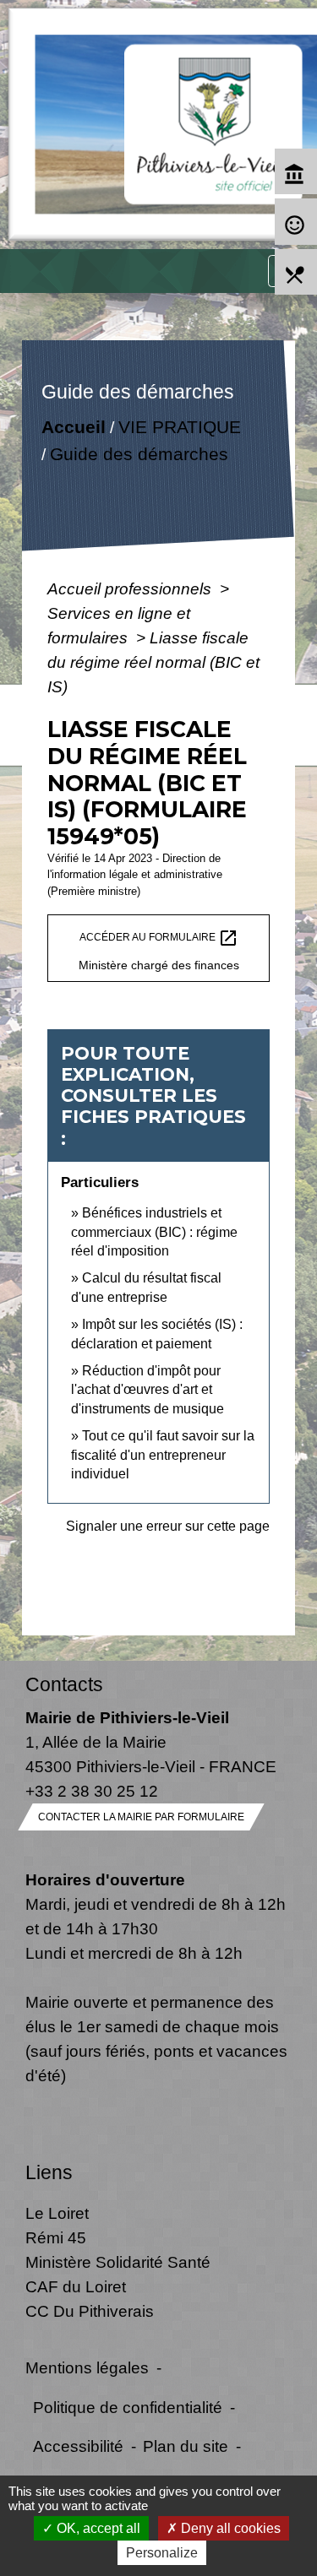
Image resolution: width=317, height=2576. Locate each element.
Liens (49, 2172)
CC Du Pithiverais (90, 2311)
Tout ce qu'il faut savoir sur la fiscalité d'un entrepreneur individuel (163, 1455)
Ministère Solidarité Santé (118, 2262)
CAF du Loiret (76, 2286)
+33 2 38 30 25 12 (92, 1791)
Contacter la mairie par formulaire (141, 1817)
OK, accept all (97, 2528)
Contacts (64, 1684)
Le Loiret (57, 2213)
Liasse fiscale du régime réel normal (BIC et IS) (153, 662)
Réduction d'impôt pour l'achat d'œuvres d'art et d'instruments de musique (148, 1390)
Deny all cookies (229, 2528)
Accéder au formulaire (159, 938)
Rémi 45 (56, 2237)
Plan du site (186, 2446)
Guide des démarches (139, 454)
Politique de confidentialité (128, 2407)
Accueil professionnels (131, 588)
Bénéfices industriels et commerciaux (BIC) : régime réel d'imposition (154, 1232)
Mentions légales (87, 2367)
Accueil (74, 427)
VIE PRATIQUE (180, 427)
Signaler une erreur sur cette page (168, 1526)
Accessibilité (78, 2446)
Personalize (162, 2553)
